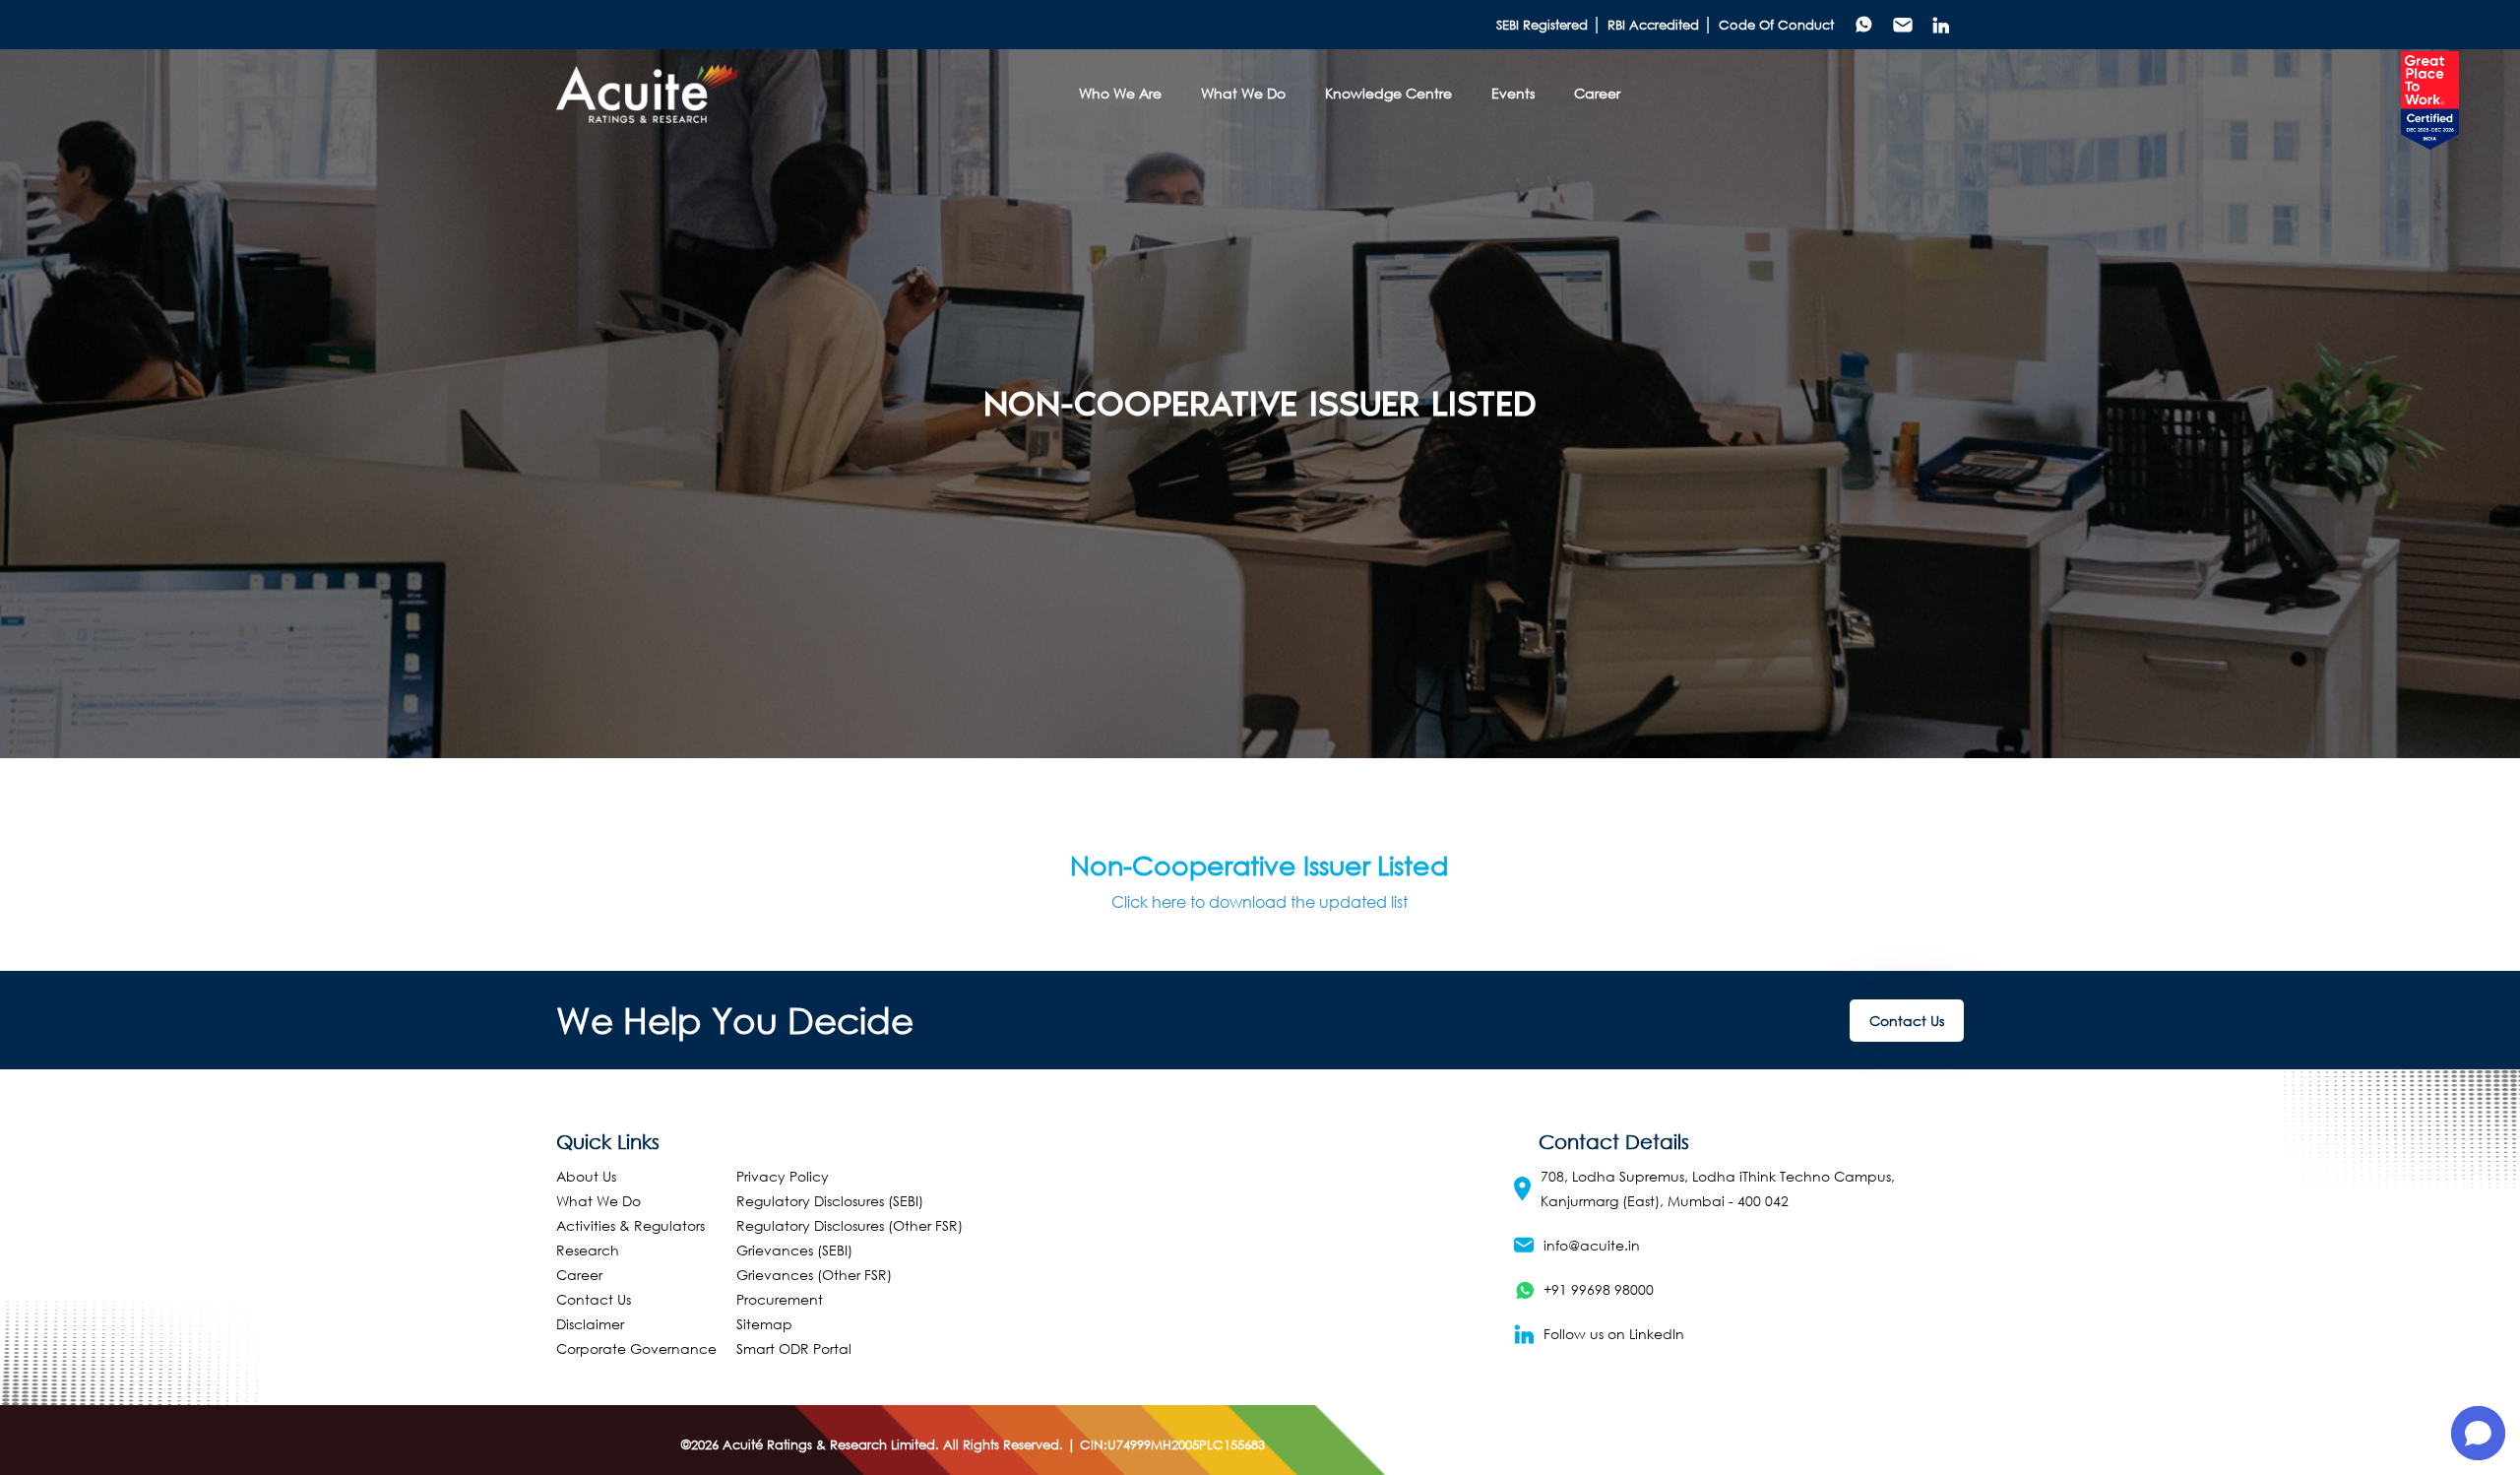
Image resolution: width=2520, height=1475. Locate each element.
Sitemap (764, 1324)
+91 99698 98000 (1599, 1289)
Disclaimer (590, 1324)
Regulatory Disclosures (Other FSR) (850, 1225)
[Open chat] (2478, 1433)
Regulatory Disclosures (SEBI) (830, 1201)
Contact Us (1907, 1021)
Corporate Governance (636, 1348)
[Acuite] (648, 94)
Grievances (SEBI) (794, 1250)
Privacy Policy (783, 1176)
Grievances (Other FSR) (814, 1275)
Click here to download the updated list (1260, 901)
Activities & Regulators (630, 1225)
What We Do (598, 1201)
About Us (586, 1176)
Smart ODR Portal (794, 1348)
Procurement (780, 1299)
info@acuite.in (1592, 1245)
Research (588, 1250)
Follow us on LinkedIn (1614, 1334)
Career (579, 1275)
